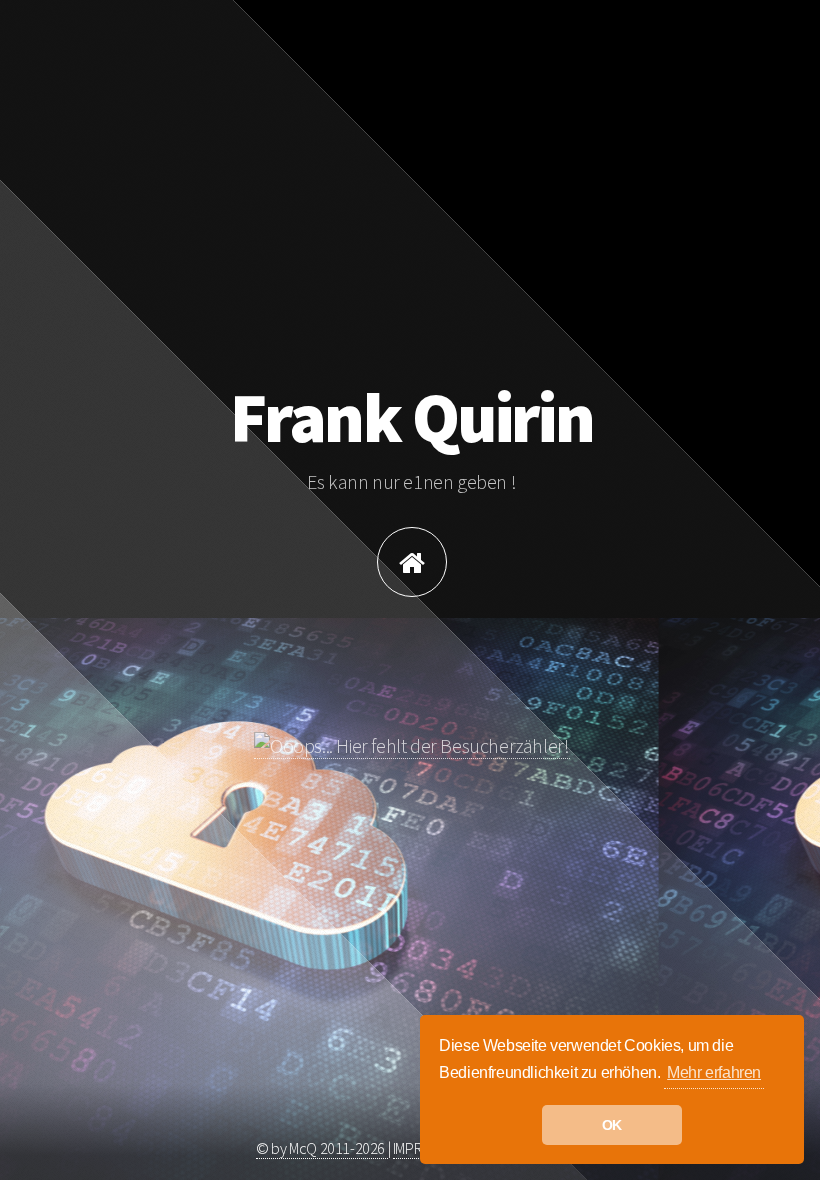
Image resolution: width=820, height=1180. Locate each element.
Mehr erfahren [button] (714, 1072)
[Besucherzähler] (411, 746)
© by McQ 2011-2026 (321, 1148)
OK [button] (612, 1125)
